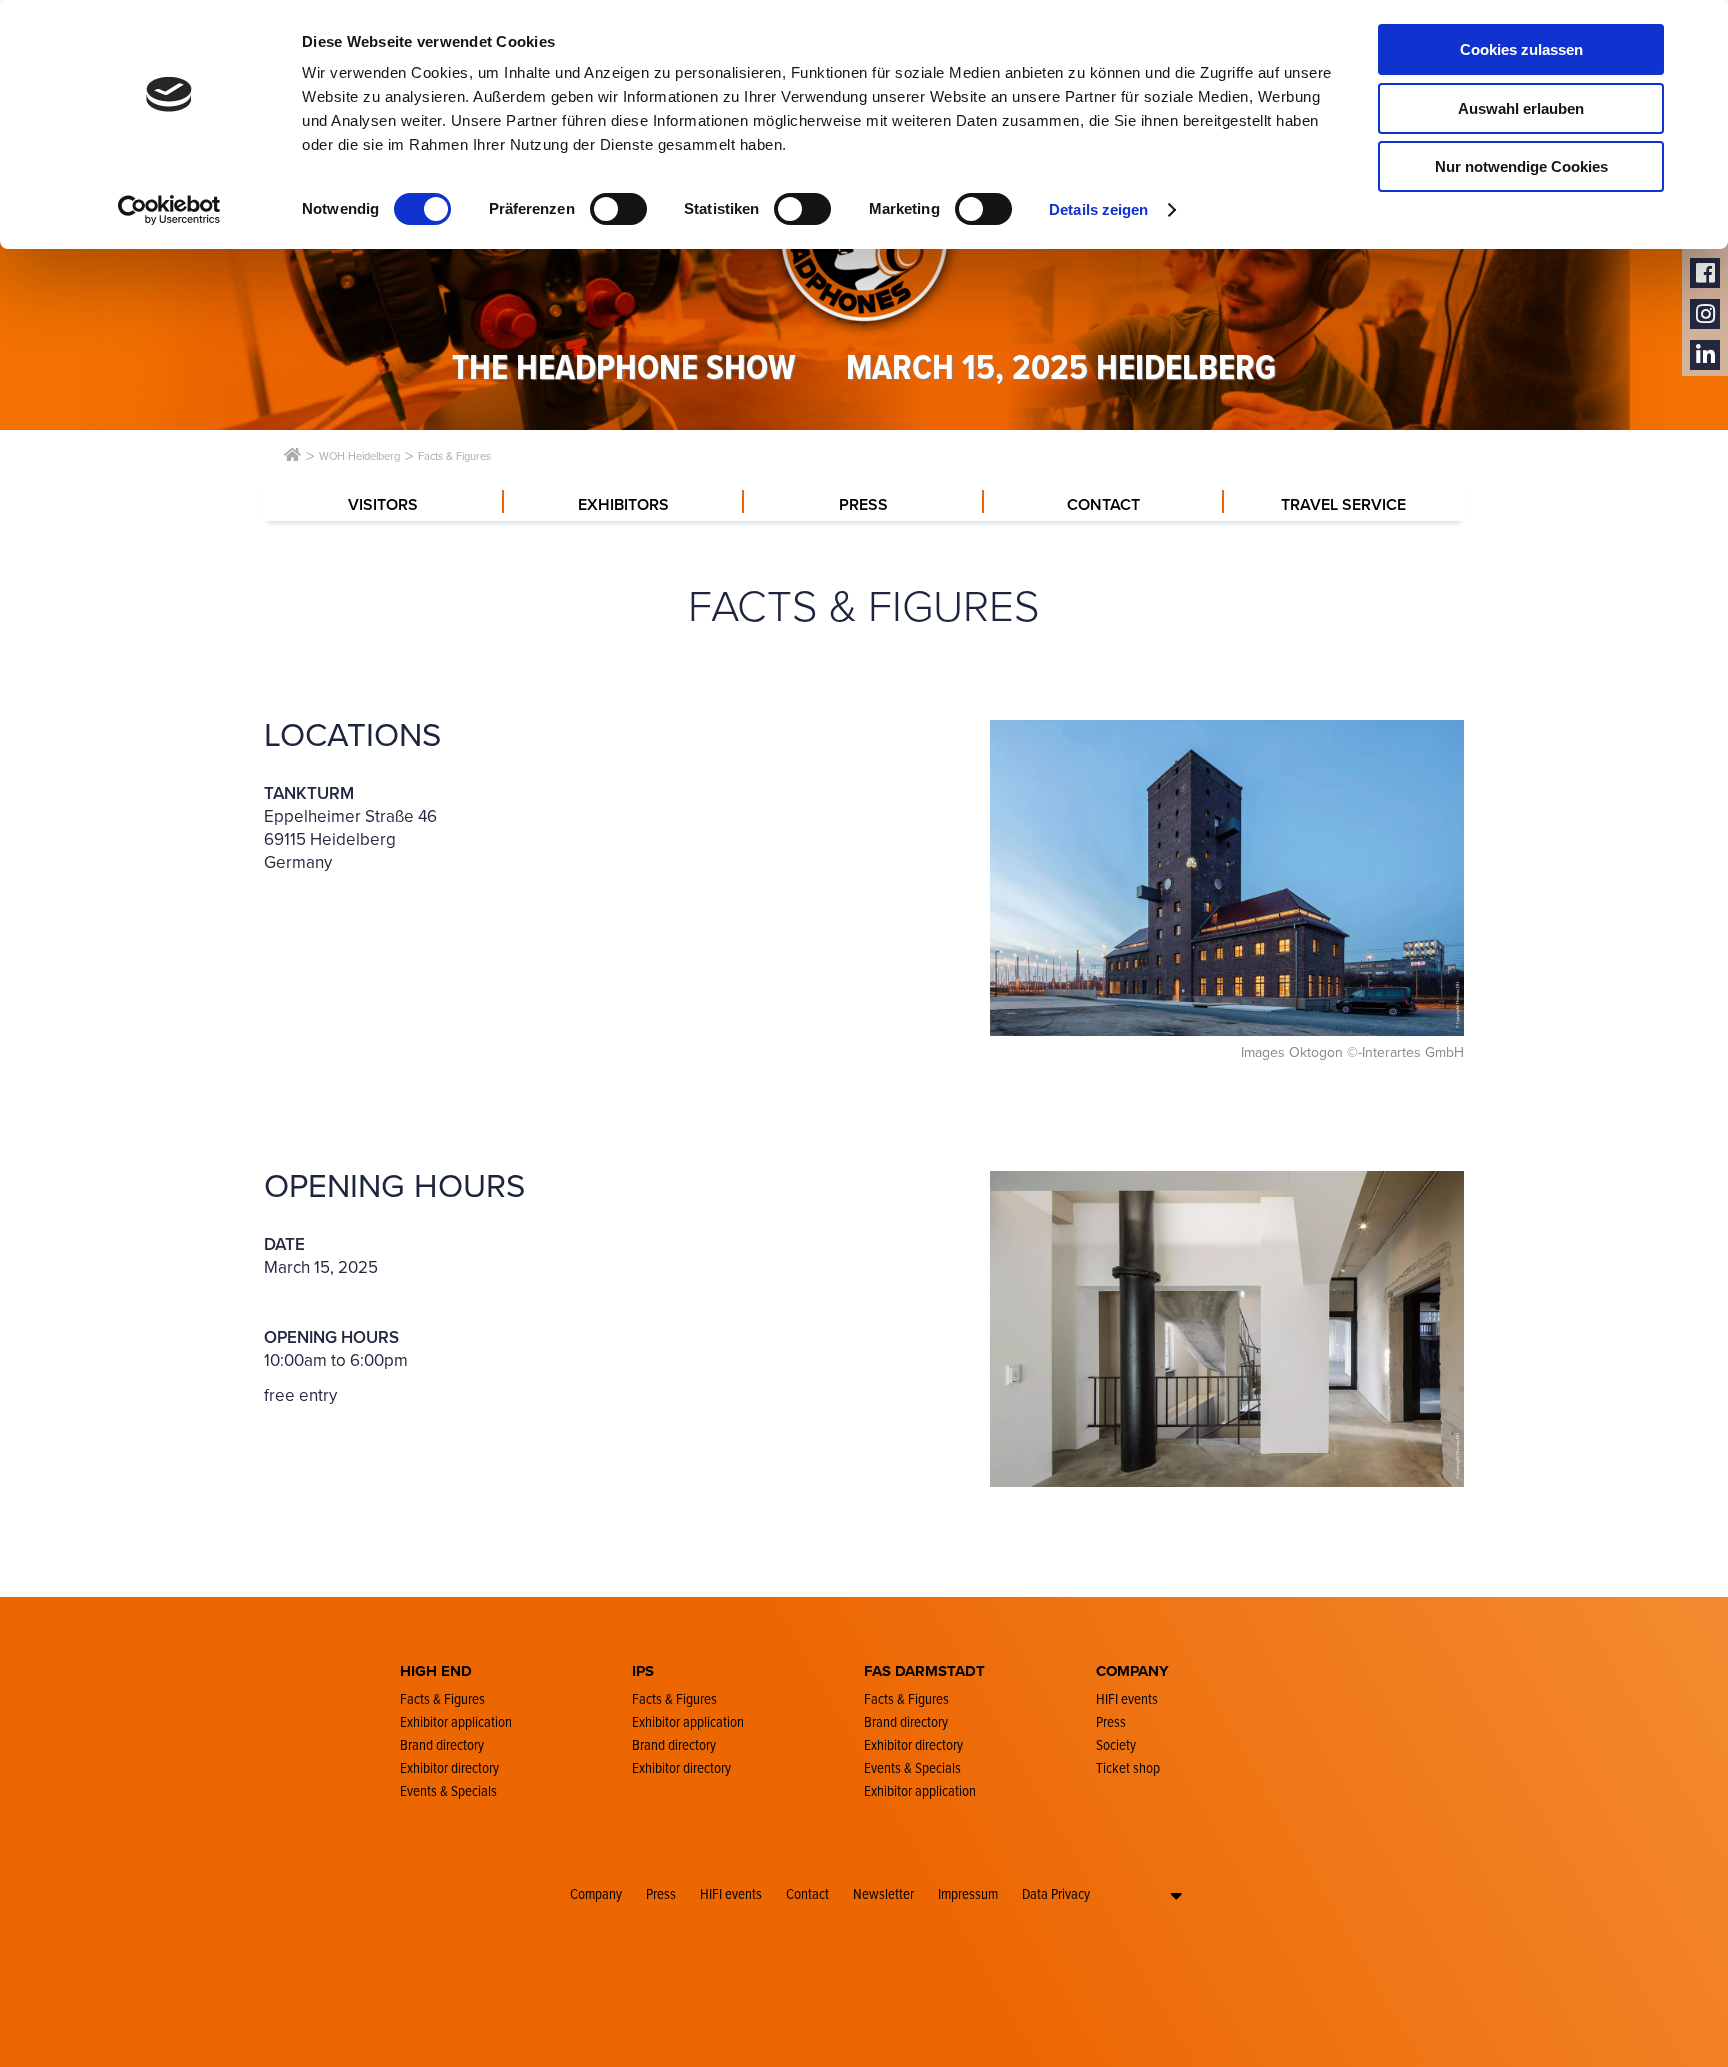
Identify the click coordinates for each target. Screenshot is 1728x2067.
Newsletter (883, 1894)
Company (596, 1894)
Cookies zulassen (1521, 49)
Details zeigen (1098, 209)
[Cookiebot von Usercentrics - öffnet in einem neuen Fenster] (169, 210)
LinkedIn (1705, 355)
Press (661, 1894)
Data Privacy (1056, 1894)
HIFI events (731, 1894)
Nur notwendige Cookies (1521, 166)
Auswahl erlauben (1521, 108)
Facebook (1705, 273)
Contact (807, 1894)
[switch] (618, 209)
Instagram (1705, 314)
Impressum (968, 1894)
